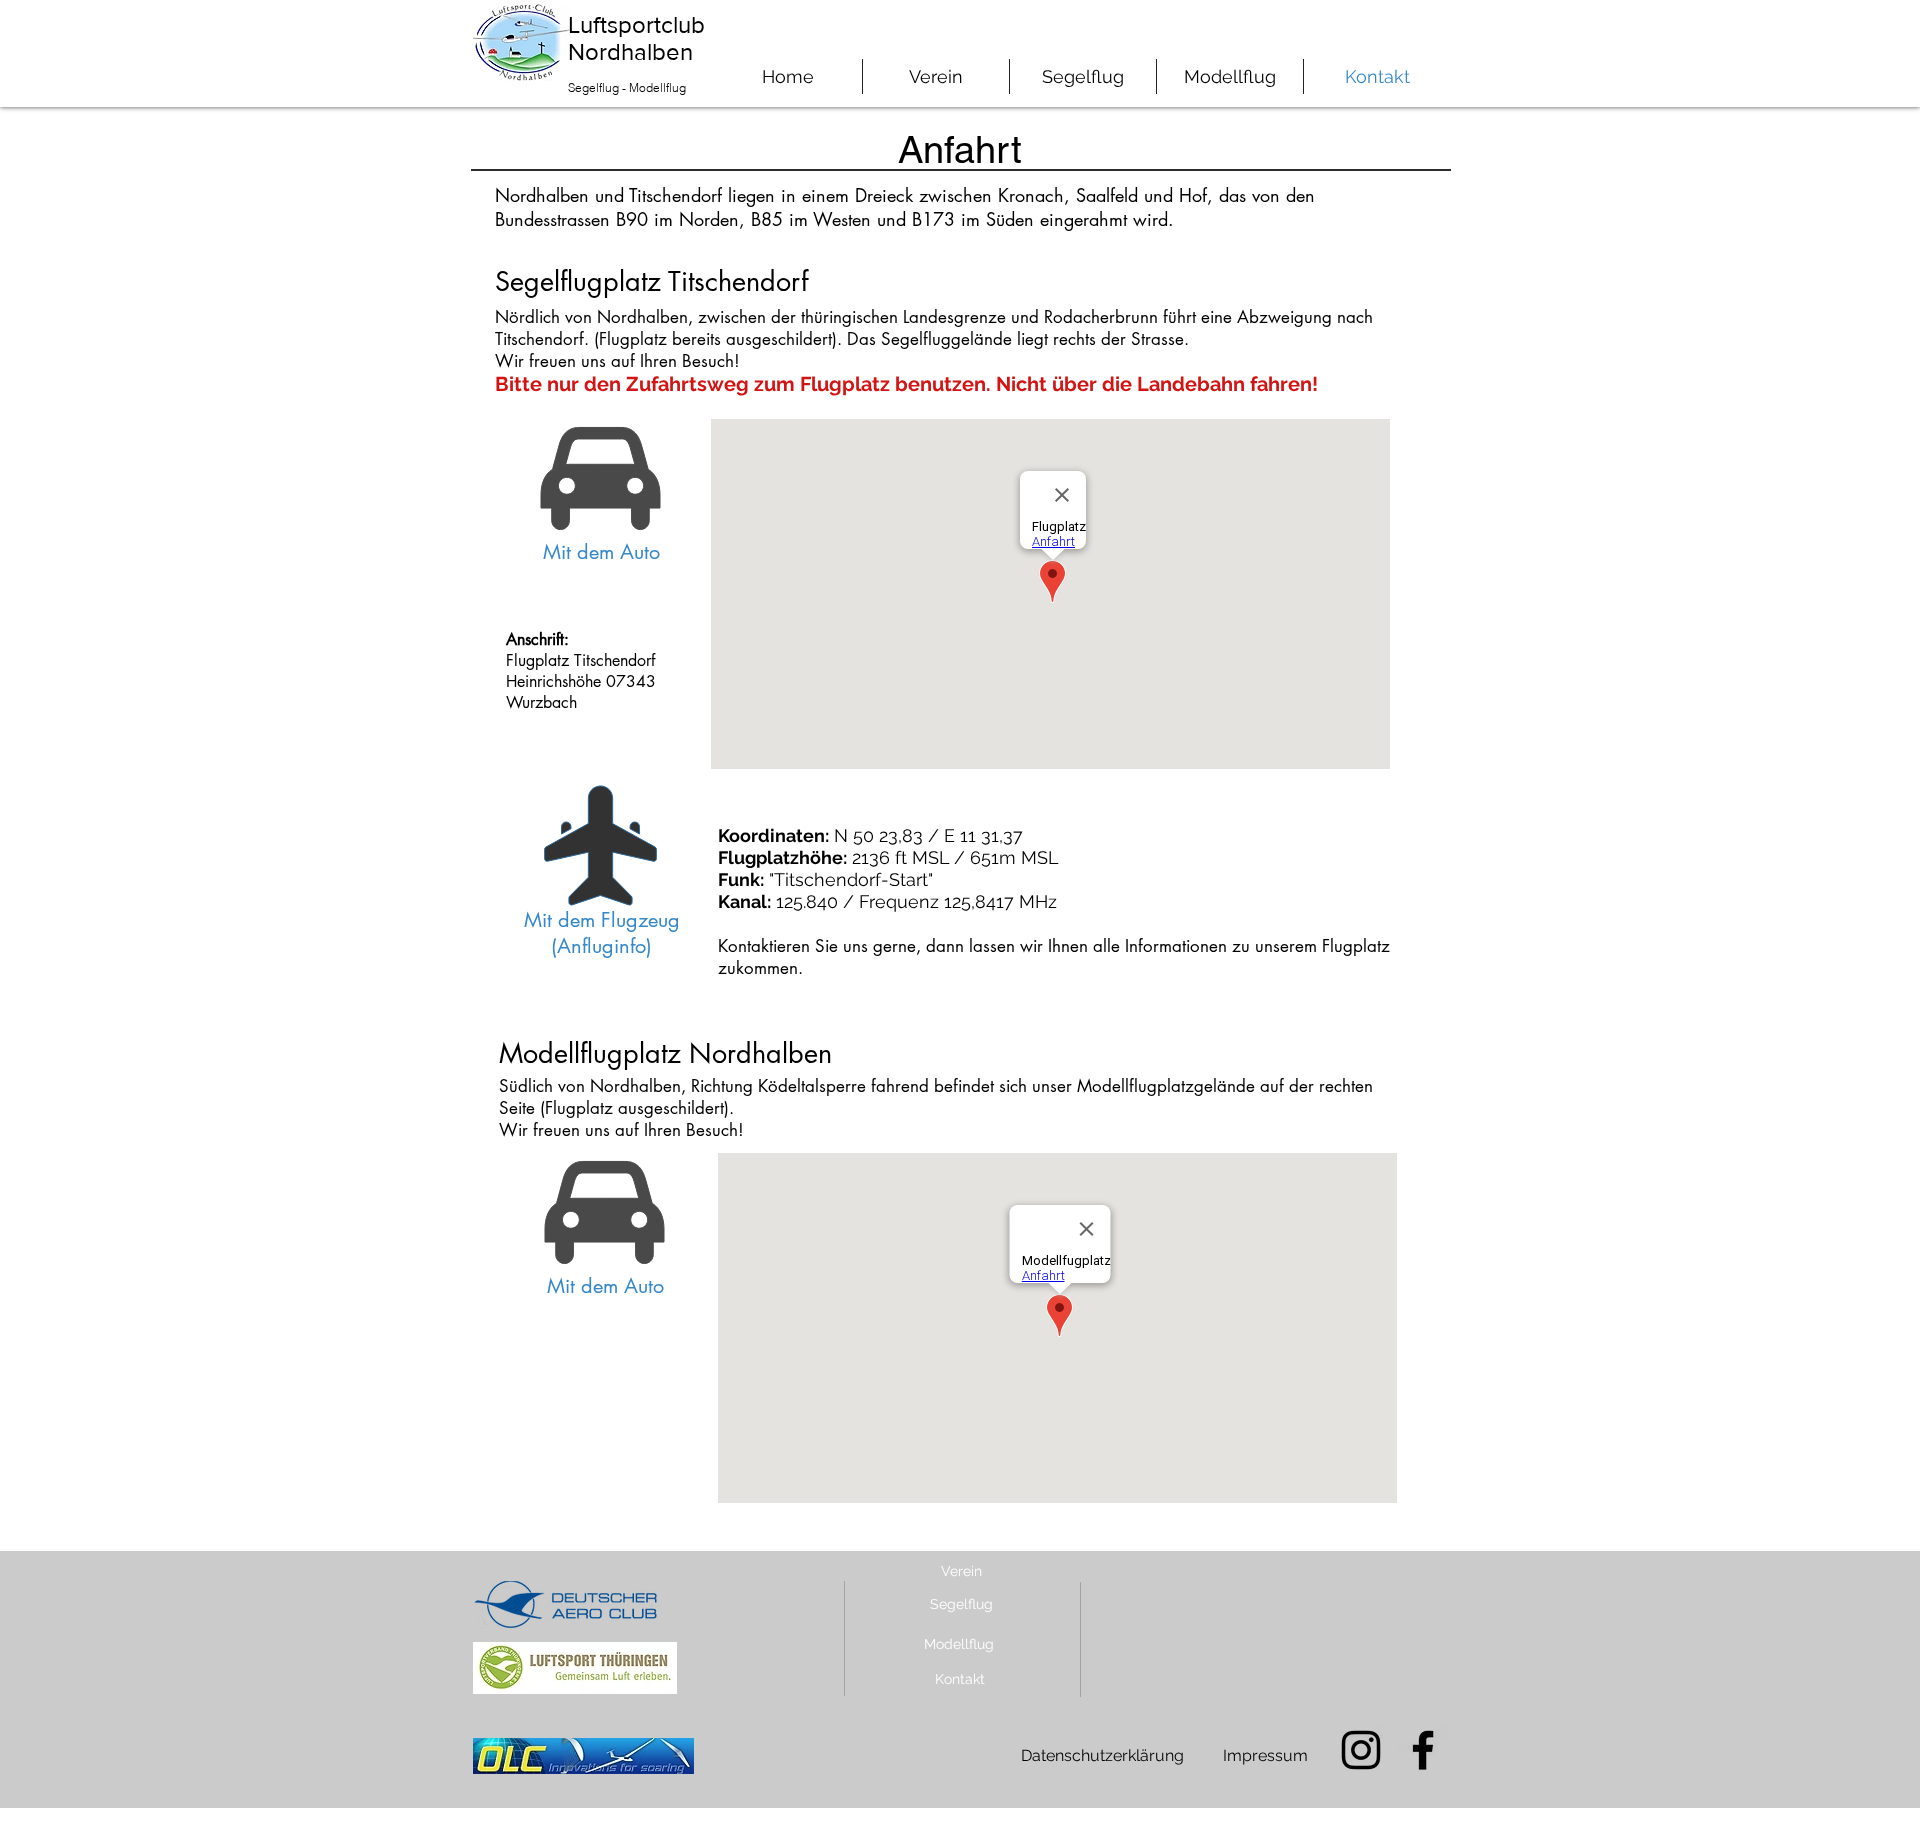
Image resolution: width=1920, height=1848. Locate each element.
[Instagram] (1361, 1750)
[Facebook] (1423, 1750)
